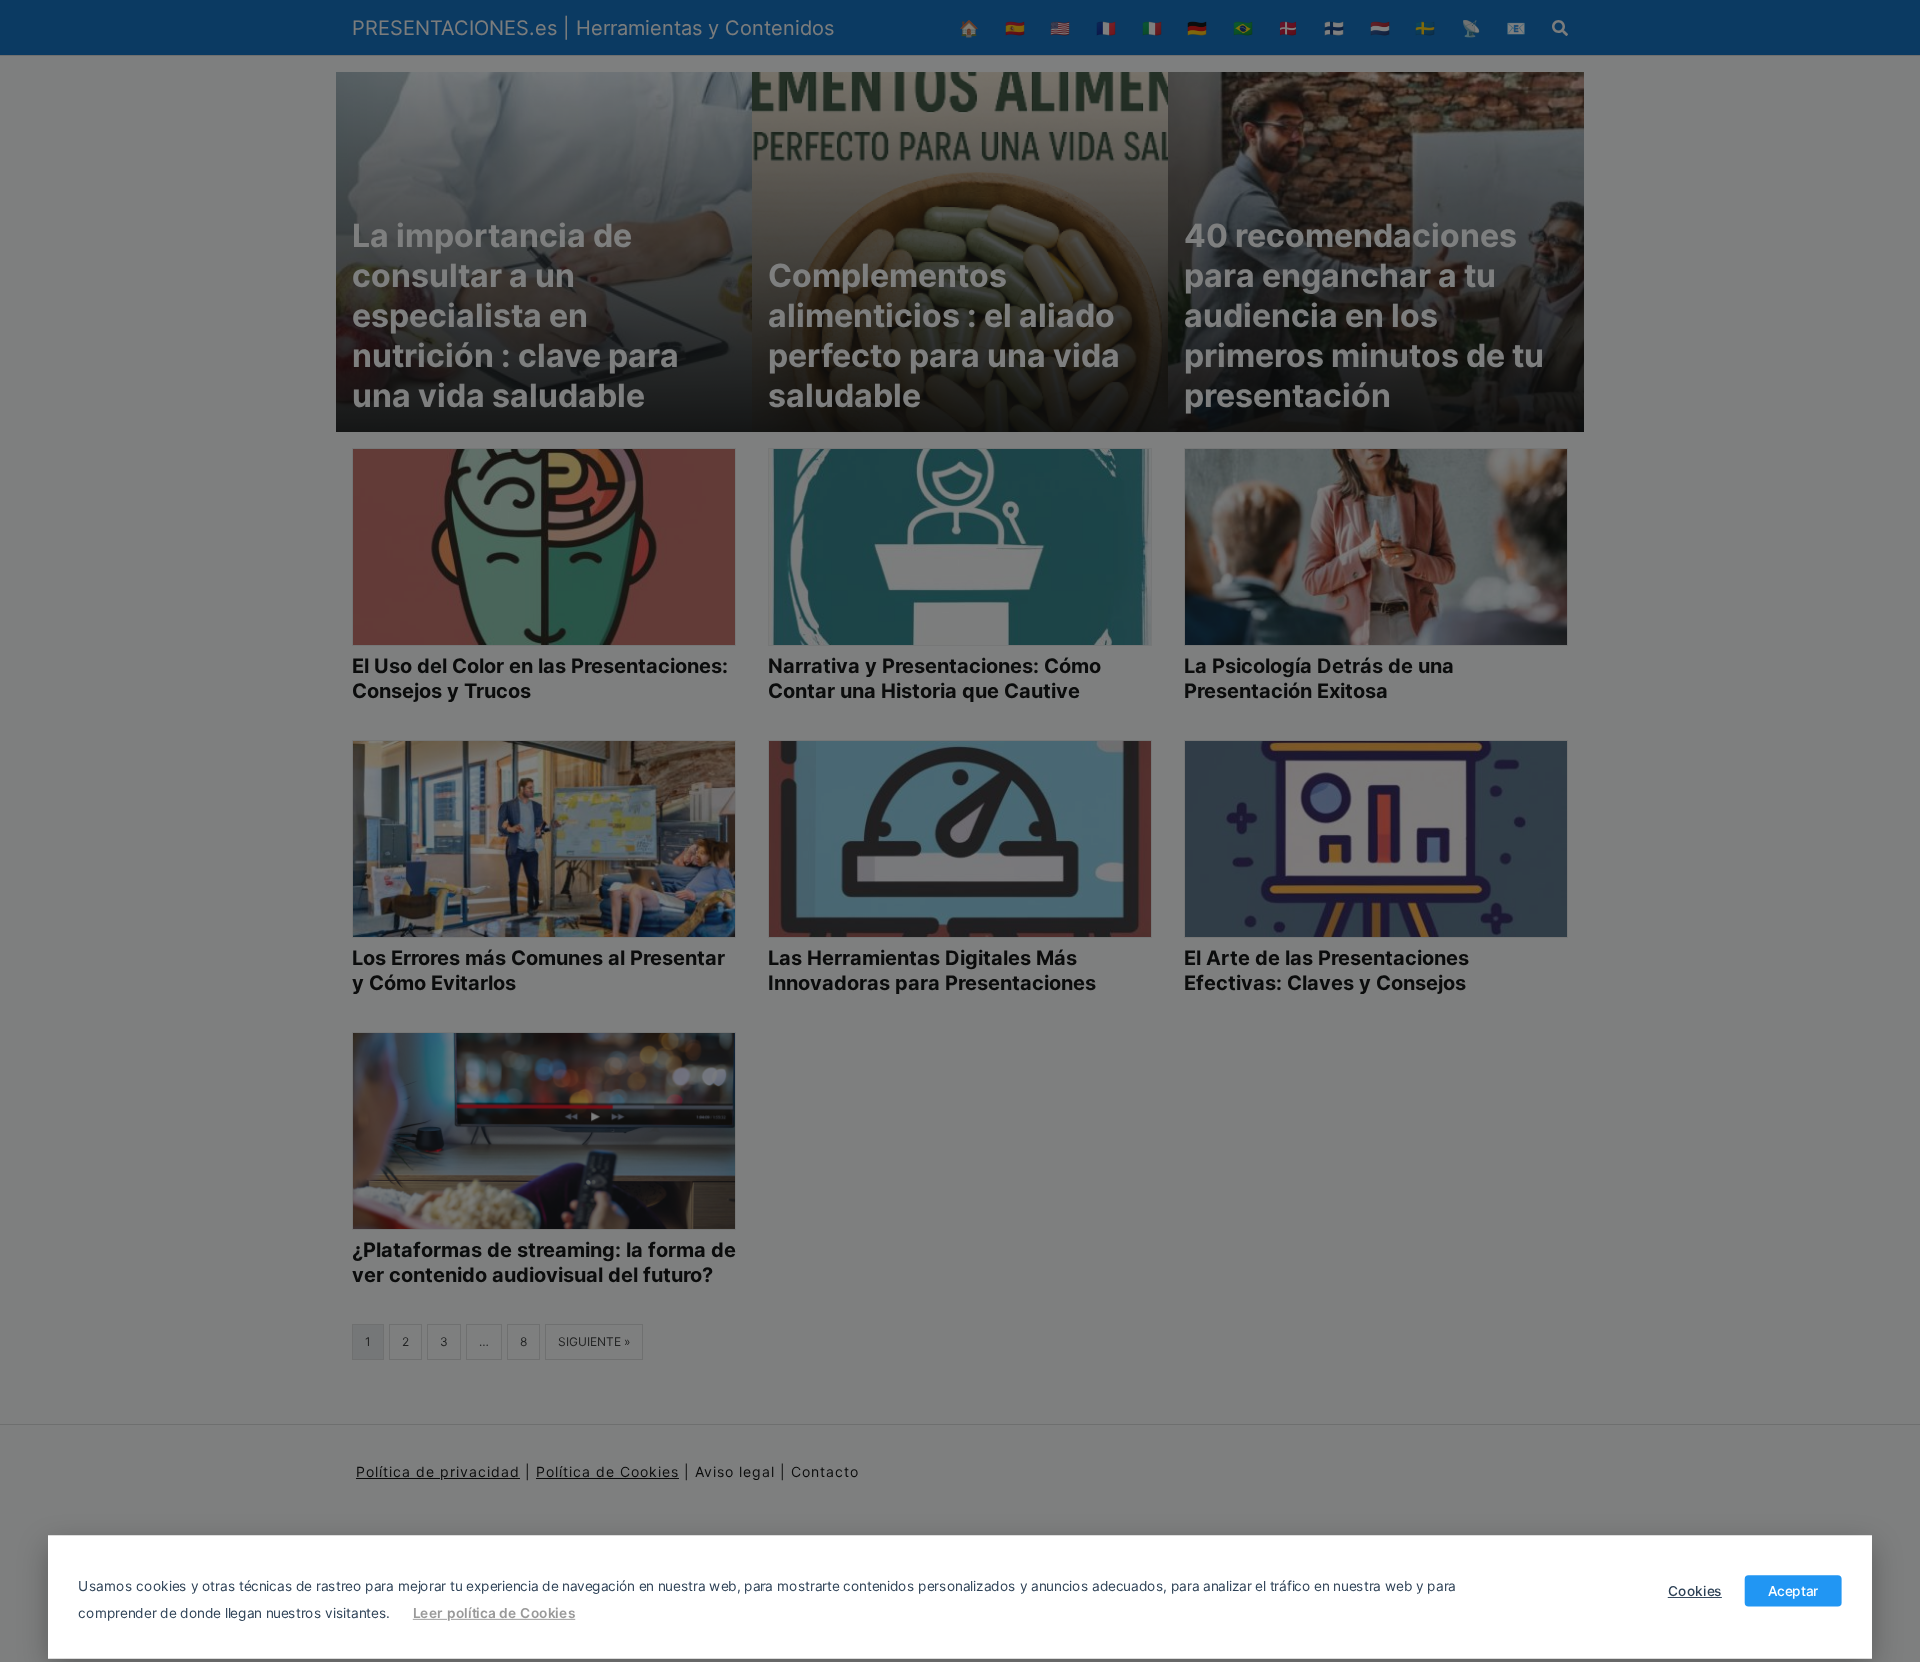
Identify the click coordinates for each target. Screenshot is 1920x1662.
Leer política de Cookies (494, 1612)
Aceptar (1793, 1590)
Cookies (1695, 1590)
